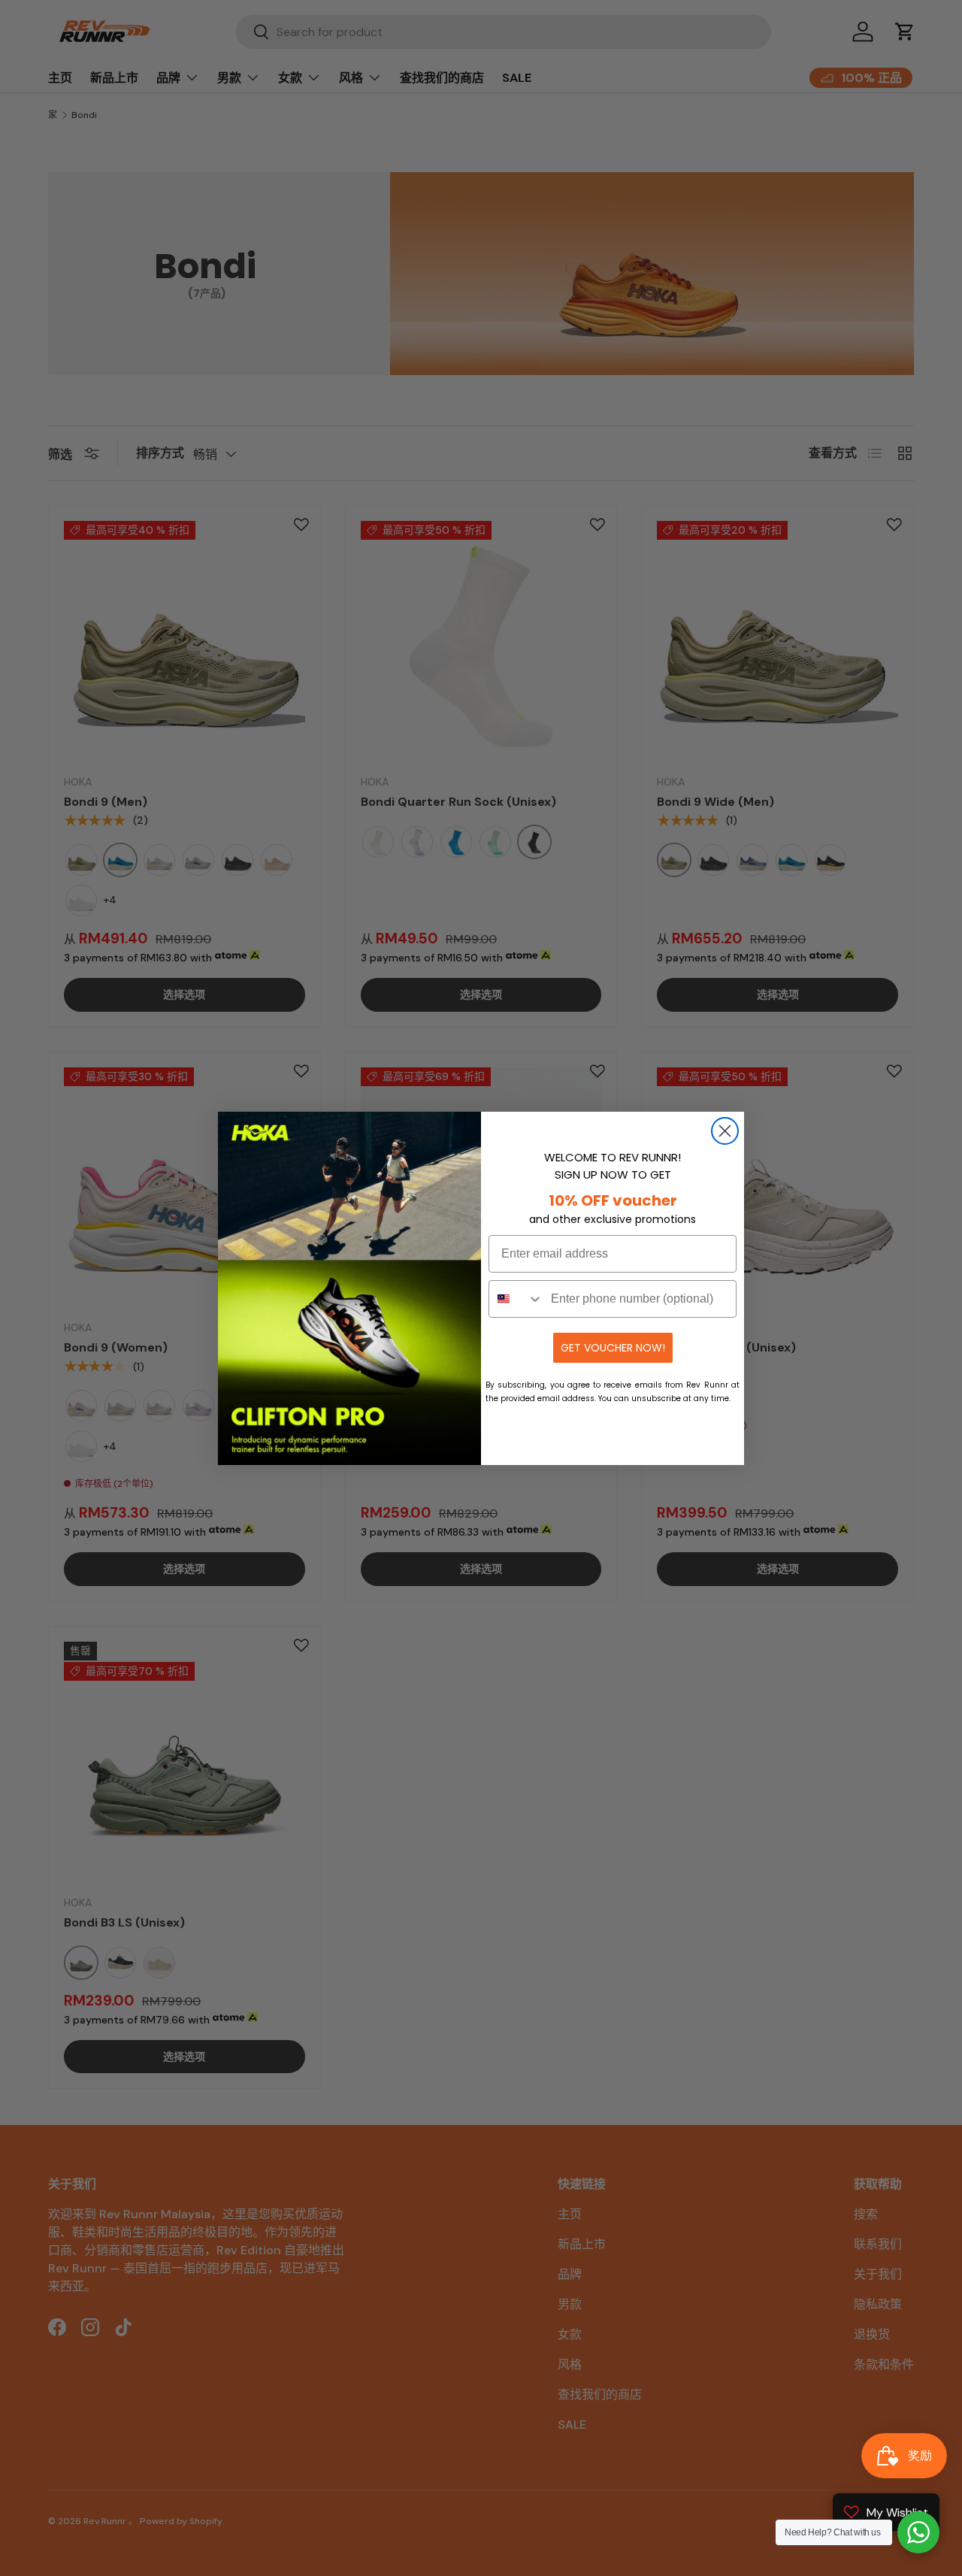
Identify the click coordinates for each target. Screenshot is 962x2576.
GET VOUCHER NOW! (613, 1348)
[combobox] (516, 1299)
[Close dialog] (725, 1131)
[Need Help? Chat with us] (918, 2532)
